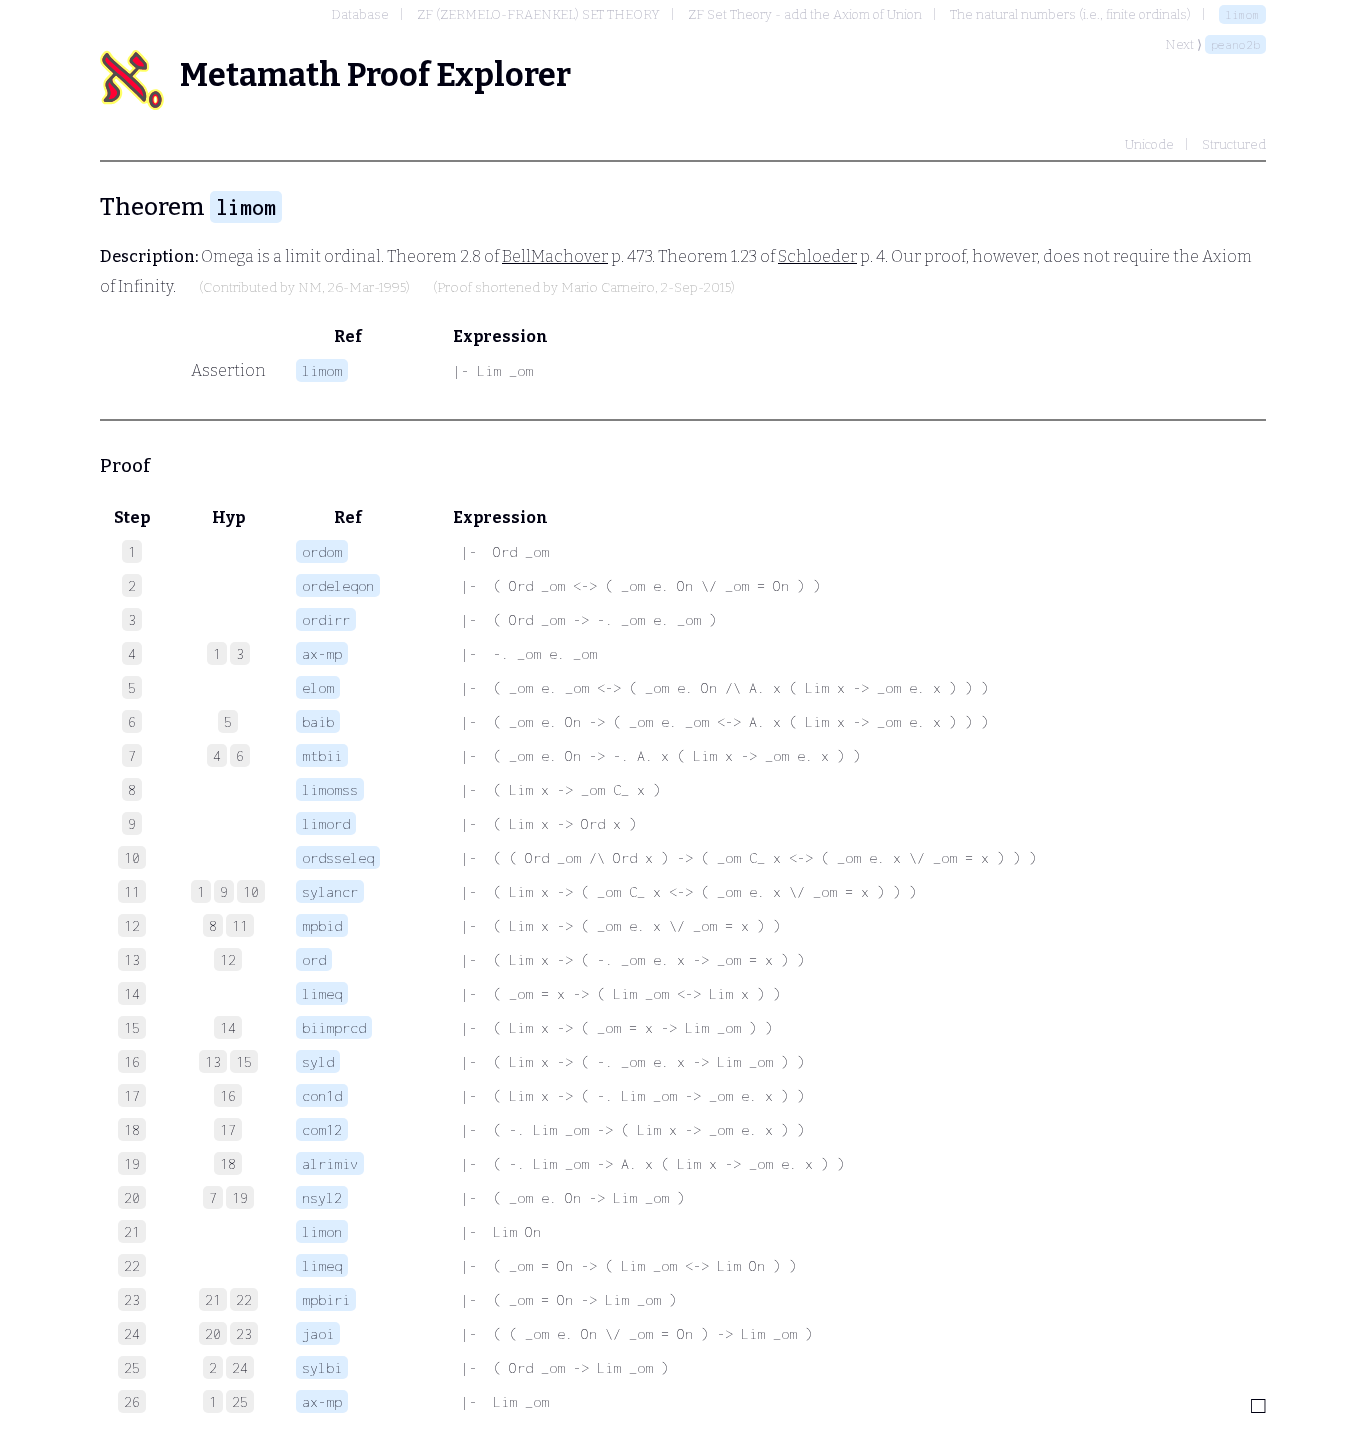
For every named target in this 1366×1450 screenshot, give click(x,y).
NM (310, 288)
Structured (1234, 144)
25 (240, 1401)
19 (240, 1197)
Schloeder (817, 256)
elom (318, 687)
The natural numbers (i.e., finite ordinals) (1070, 14)
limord (326, 823)
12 (228, 959)
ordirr (326, 619)
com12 (322, 1129)
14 (228, 1027)
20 (213, 1333)
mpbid (322, 925)
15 (244, 1061)
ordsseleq (338, 857)
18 (228, 1163)
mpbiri (326, 1299)
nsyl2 (322, 1197)
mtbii (322, 755)
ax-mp (322, 653)
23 (244, 1333)
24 (240, 1367)
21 (213, 1299)
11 (240, 925)
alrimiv (330, 1163)
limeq (322, 993)
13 (213, 1061)
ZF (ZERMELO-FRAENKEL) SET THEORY (538, 14)
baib (318, 721)
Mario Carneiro (608, 288)
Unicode (1149, 144)
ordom (322, 551)
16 (228, 1095)
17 (228, 1129)
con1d (322, 1095)
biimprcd (334, 1027)
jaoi (318, 1333)
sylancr (330, 891)
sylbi (322, 1367)
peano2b (1235, 44)
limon (322, 1231)
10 (251, 891)
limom (1242, 14)
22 (244, 1299)
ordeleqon (338, 585)
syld (318, 1061)
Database (360, 14)
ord (314, 959)
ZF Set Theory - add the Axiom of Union (805, 14)
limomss (330, 789)
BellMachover (555, 256)
